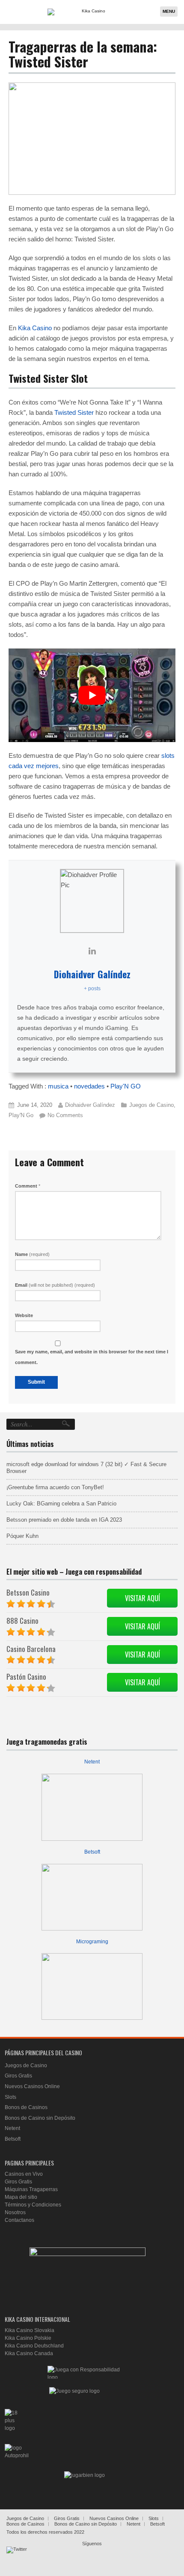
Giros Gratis (18, 2076)
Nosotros (15, 2212)
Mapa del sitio (21, 2197)
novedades (89, 1086)
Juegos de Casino (151, 1105)
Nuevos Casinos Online (32, 2086)
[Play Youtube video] (92, 695)
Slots (10, 2097)
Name (32, 1254)
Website (24, 1315)
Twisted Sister (74, 412)
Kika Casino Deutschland (34, 2346)
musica (58, 1086)
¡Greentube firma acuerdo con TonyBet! (55, 1487)
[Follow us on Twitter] (17, 2557)
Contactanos (19, 2220)
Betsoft (92, 1852)
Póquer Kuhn (22, 1536)
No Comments (65, 1115)
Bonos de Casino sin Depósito (40, 2118)
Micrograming (92, 1942)
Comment (28, 1186)
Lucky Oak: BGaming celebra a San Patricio (61, 1504)
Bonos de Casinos (26, 2107)
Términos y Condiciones (33, 2205)
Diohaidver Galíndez (92, 974)
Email (55, 1285)
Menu (169, 11)
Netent (92, 1762)
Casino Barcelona (31, 1649)
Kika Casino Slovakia (30, 2330)
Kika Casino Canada (29, 2353)
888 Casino (22, 1621)
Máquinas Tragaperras (31, 2189)
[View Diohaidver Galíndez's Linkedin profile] (92, 951)
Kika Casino (35, 328)
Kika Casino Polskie (28, 2338)
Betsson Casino (28, 1592)
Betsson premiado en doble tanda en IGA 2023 (64, 1520)
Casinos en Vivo (24, 2174)
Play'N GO (126, 1086)
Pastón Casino (26, 1677)
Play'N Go (21, 1115)
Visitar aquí (142, 1598)
